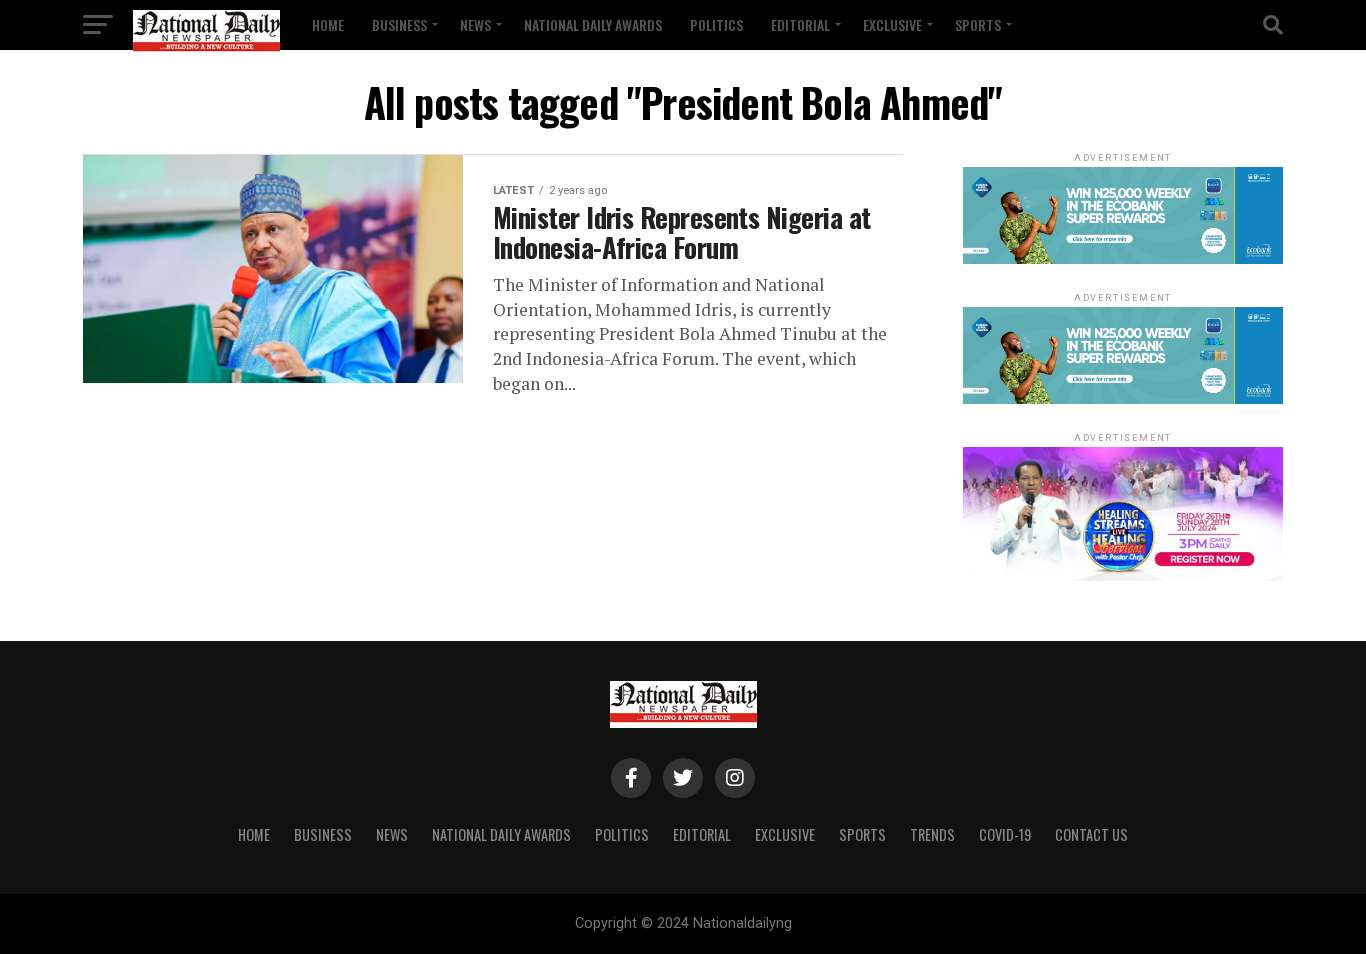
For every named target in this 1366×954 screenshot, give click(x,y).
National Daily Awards (593, 24)
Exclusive (892, 24)
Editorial (800, 24)
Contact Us (1091, 834)
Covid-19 (1005, 834)
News (475, 24)
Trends (932, 834)
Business (399, 24)
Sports (978, 24)
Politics (716, 24)
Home (328, 24)
